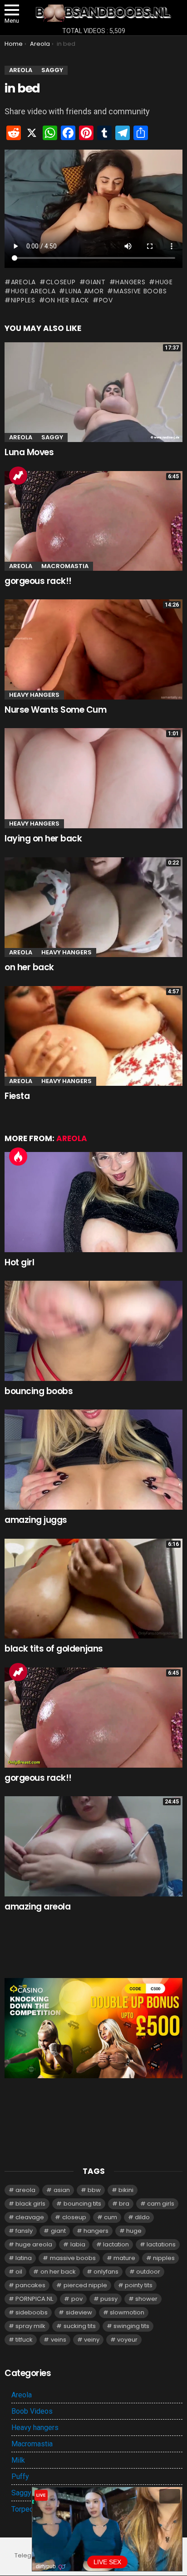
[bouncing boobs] (93, 1331)
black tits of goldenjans (54, 1649)
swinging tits (131, 2326)
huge (164, 282)
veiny (92, 2340)
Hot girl (19, 1262)
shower (146, 2299)
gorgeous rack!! (38, 581)
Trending (18, 476)
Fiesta (17, 1096)
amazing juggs (36, 1520)
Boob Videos (32, 2411)
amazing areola (37, 1907)
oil (19, 2272)
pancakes (30, 2285)
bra (124, 2204)
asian (62, 2190)
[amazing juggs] (93, 1460)
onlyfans (106, 2272)
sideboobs (32, 2312)
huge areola (33, 291)
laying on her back (43, 838)
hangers (130, 282)
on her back (67, 300)
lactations (161, 2244)
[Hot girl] (93, 1202)
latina (24, 2258)
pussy (109, 2299)
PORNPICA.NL (34, 2299)
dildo (142, 2217)
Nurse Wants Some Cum (56, 710)
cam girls (161, 2204)
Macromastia (65, 566)
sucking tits (80, 2326)
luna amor (84, 291)
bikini (126, 2190)
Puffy (20, 2476)
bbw (94, 2190)
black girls (30, 2204)
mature (124, 2258)
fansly (24, 2231)
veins (59, 2340)
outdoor (148, 2272)
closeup (61, 282)
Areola (21, 437)
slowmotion (127, 2312)
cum (111, 2217)
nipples (23, 300)
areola (23, 282)
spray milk (30, 2326)
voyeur (127, 2340)
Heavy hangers (34, 695)
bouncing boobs (39, 1391)
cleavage (30, 2217)
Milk (18, 2460)
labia (78, 2244)
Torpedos (27, 2509)
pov (106, 300)
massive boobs (140, 291)
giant (96, 282)
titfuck (24, 2340)
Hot (18, 1157)
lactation (116, 2244)
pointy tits (139, 2285)
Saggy (52, 437)
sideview (79, 2312)
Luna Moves (29, 452)
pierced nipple (85, 2285)
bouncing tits (82, 2204)
